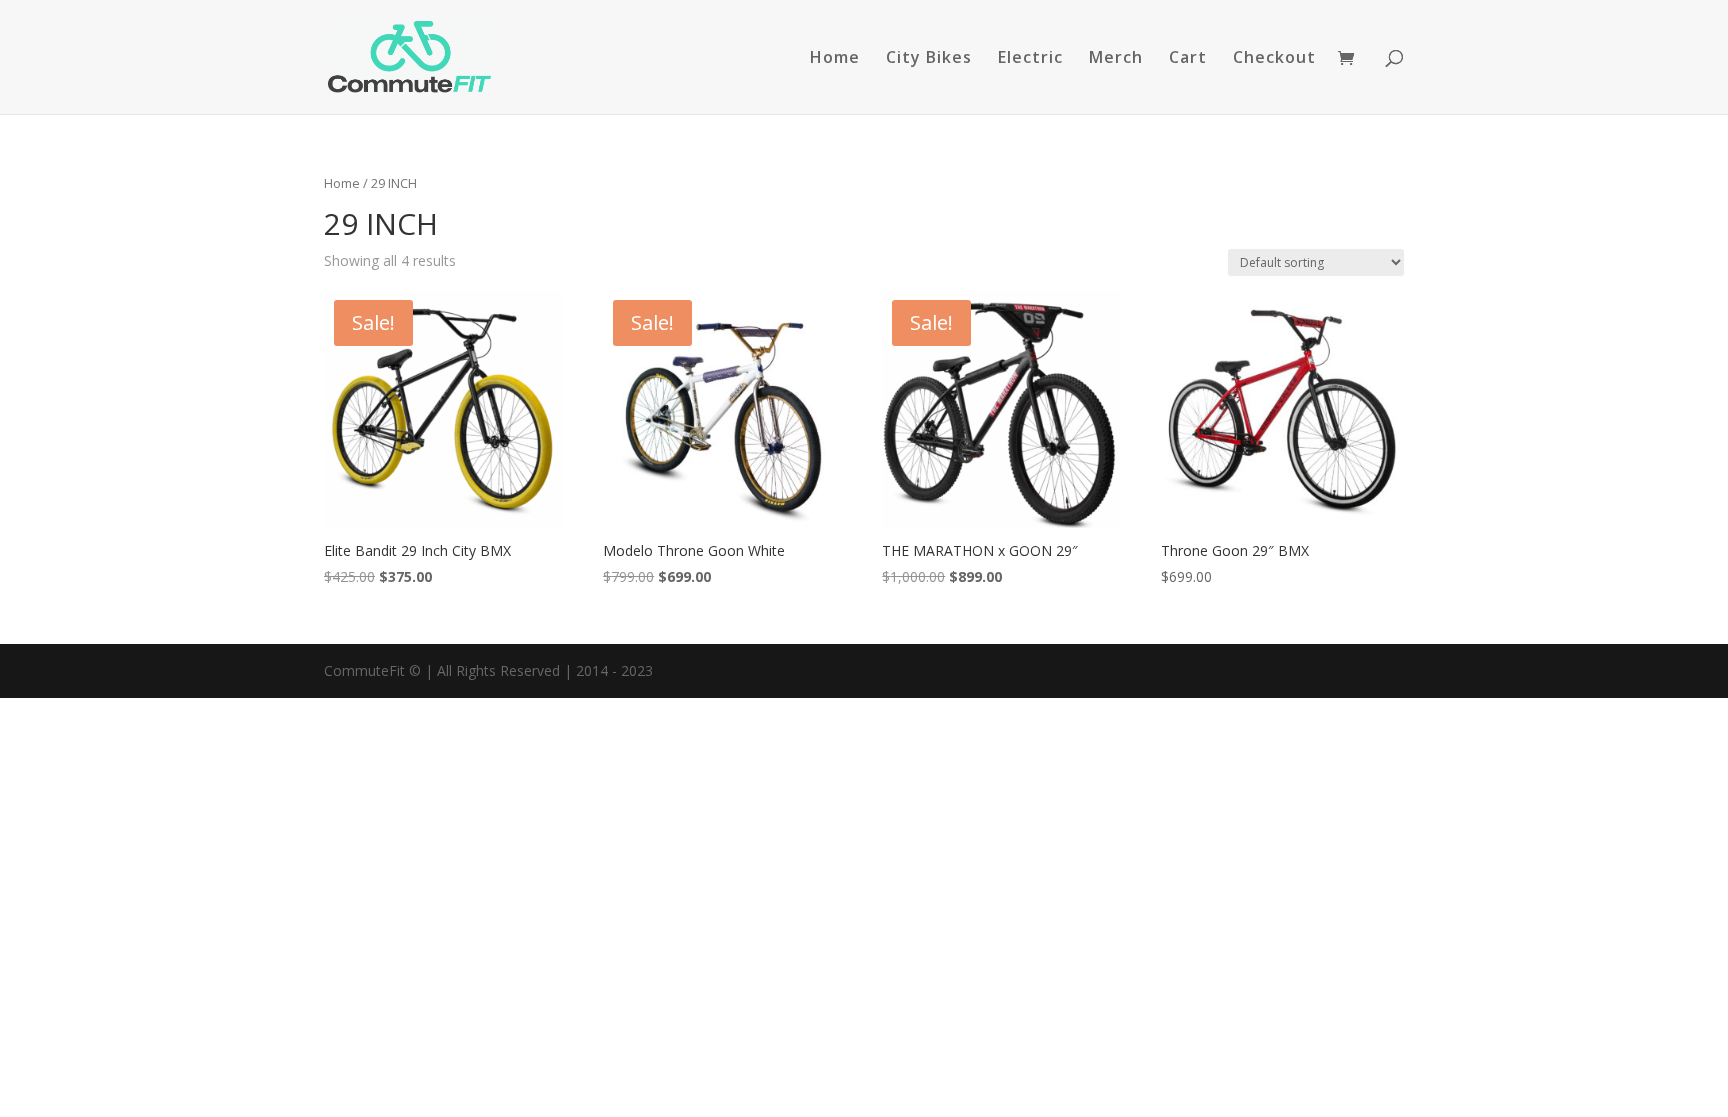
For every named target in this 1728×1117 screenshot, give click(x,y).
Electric (1030, 59)
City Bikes (929, 59)
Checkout (1274, 59)
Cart (1188, 59)
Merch (1116, 59)
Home (835, 59)
